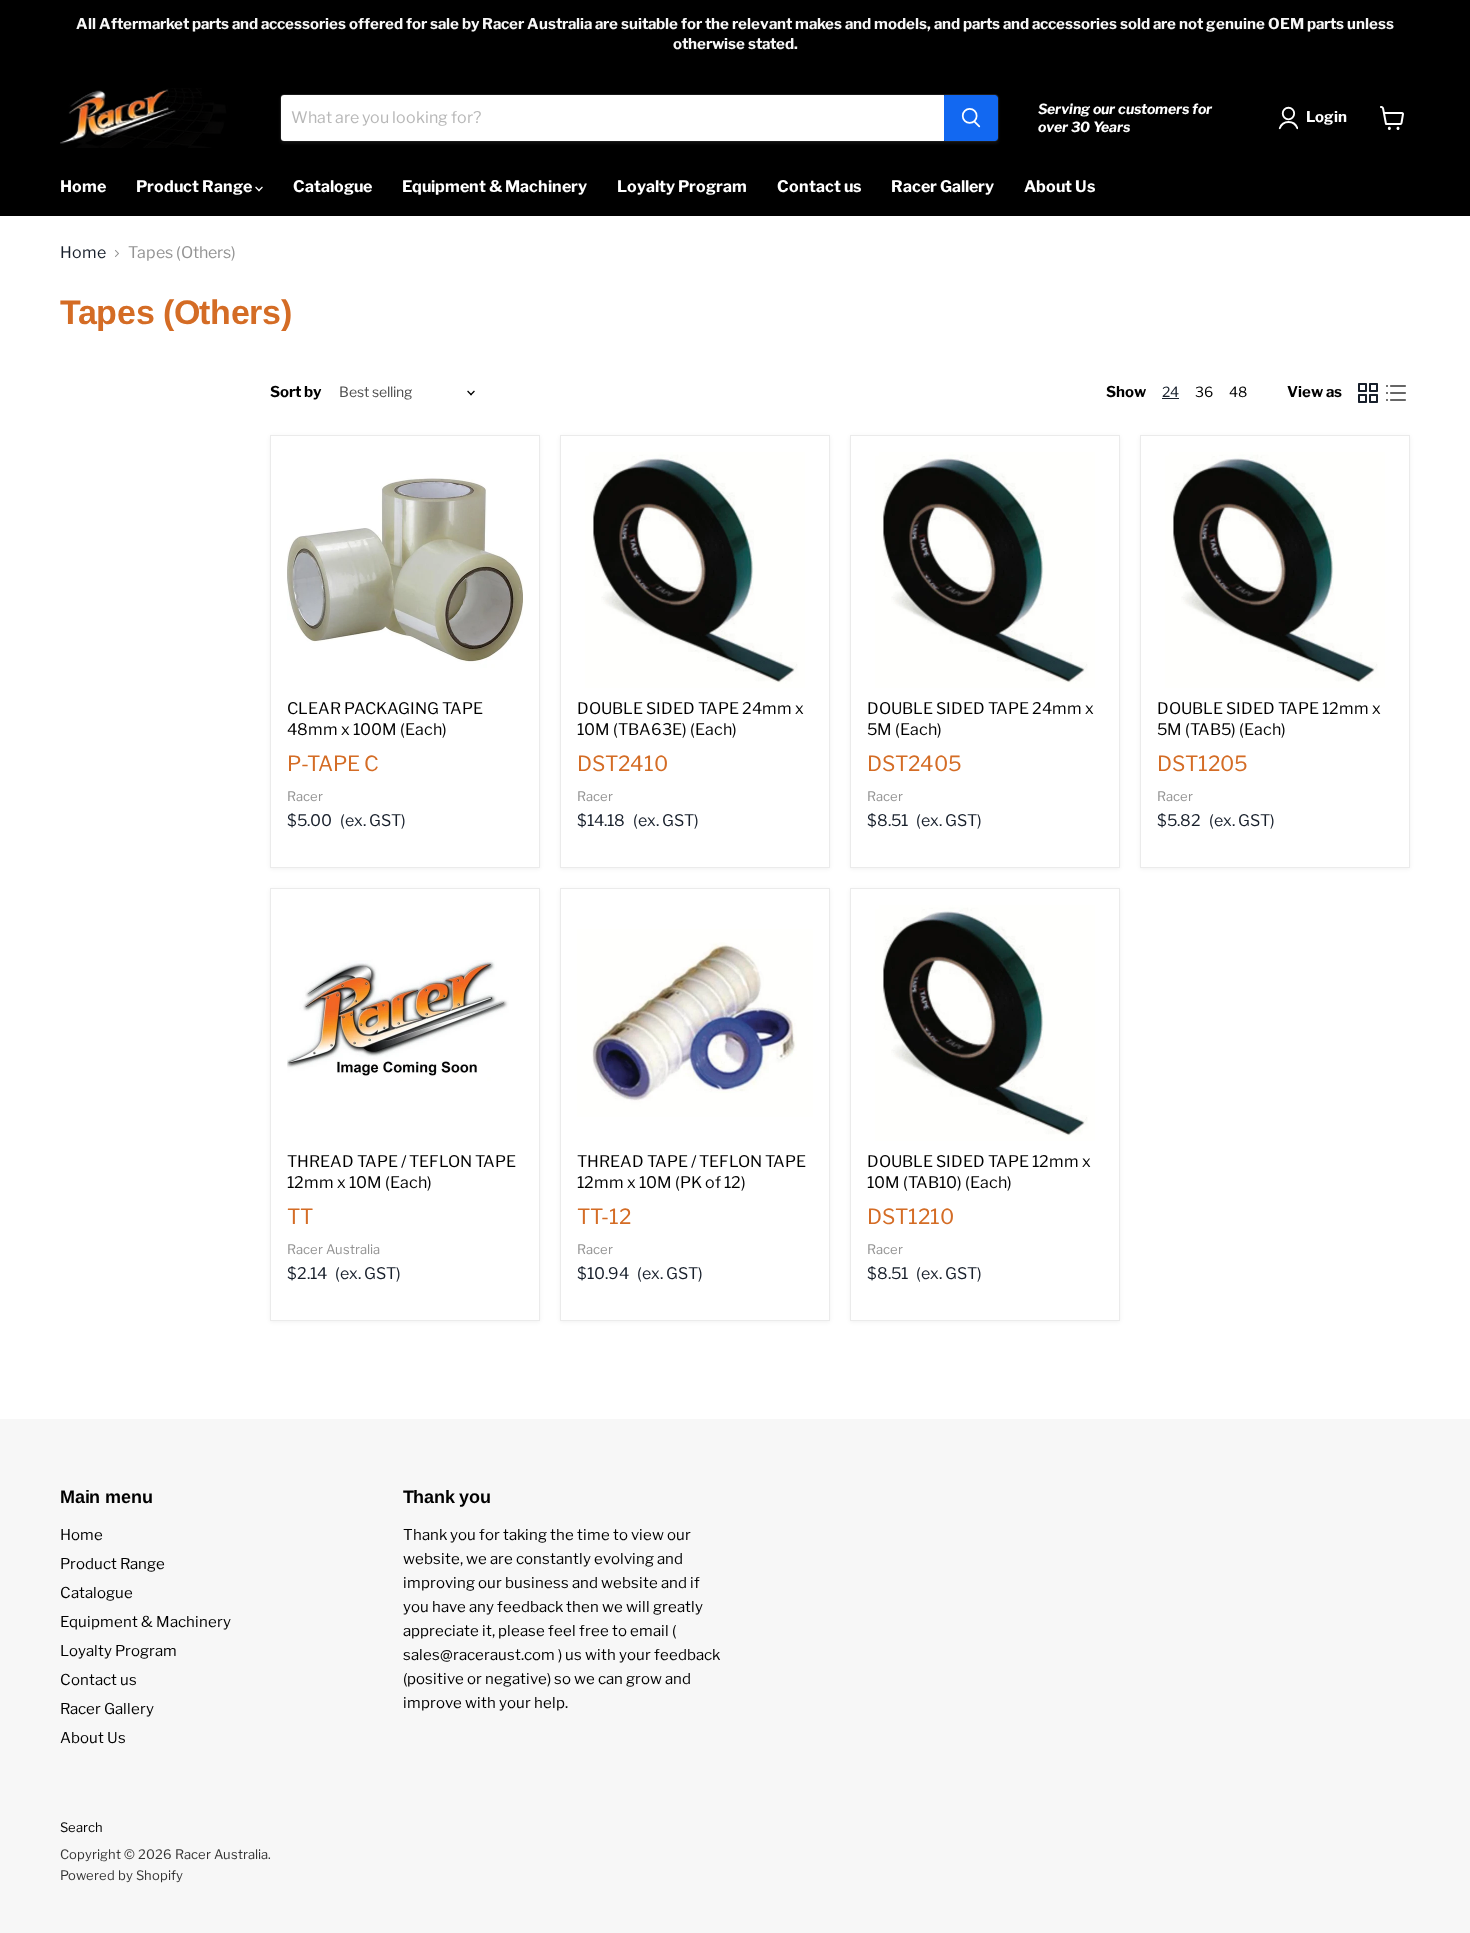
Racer (305, 796)
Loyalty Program (682, 186)
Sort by (295, 392)
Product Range (195, 186)
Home (83, 186)
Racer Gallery (942, 186)
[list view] (1396, 393)
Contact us (819, 186)
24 (1170, 391)
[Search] (971, 118)
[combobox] (612, 118)
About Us (1059, 186)
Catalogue (332, 186)
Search (81, 1827)
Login (1326, 117)
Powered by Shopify (121, 1875)
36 (1204, 391)
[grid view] (1368, 393)
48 (1238, 391)
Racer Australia (333, 1249)
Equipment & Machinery (494, 186)
